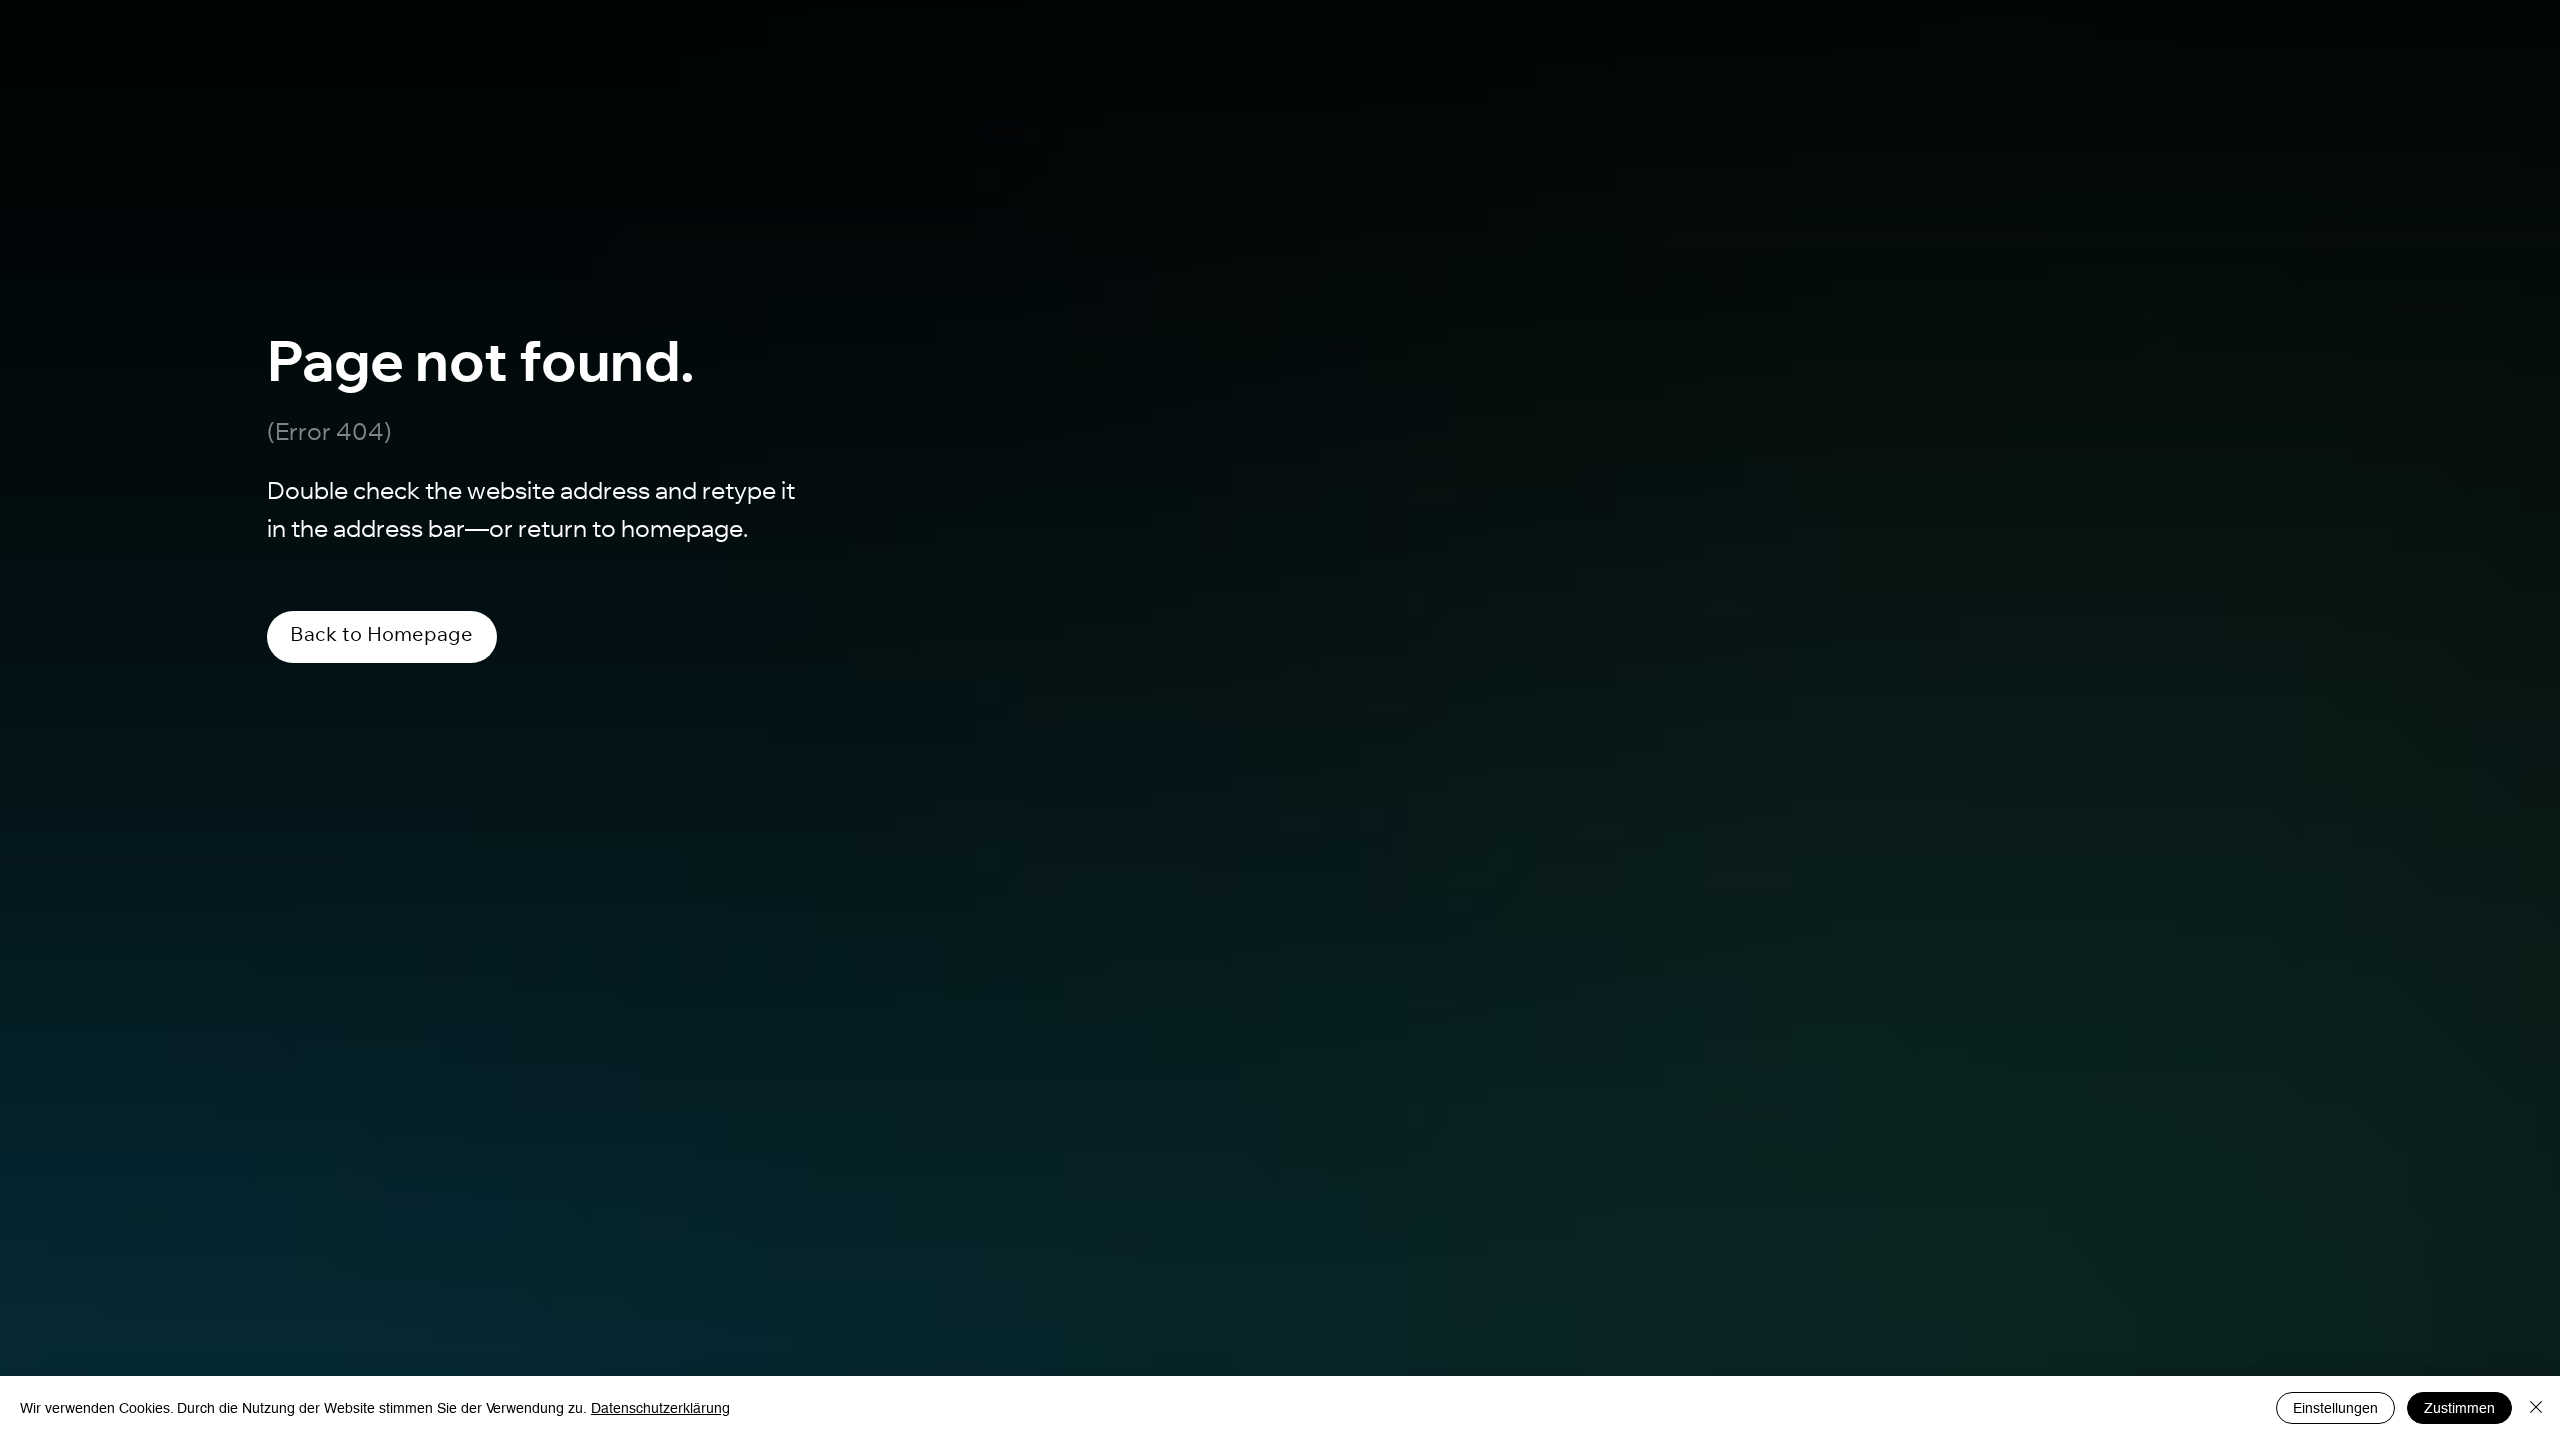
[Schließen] (2536, 1408)
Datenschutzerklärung (660, 1408)
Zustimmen (2459, 1408)
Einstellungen (2335, 1408)
